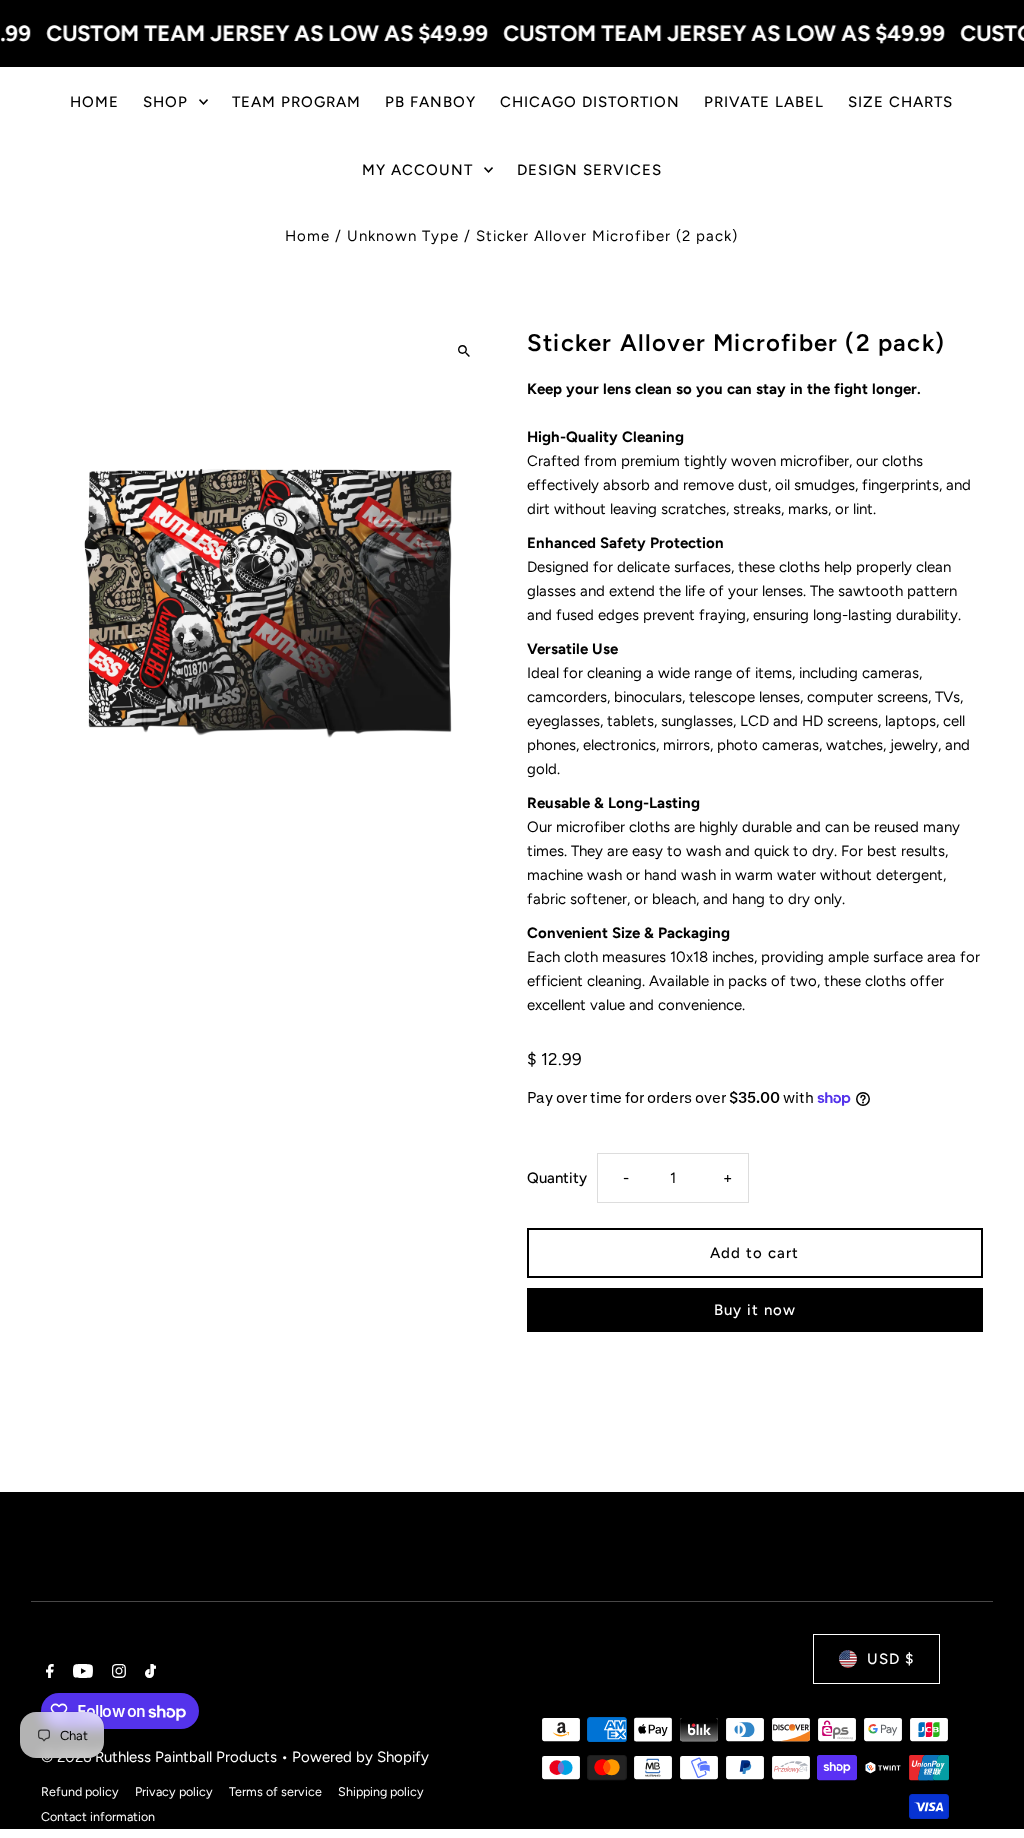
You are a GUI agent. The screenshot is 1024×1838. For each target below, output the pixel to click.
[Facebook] (47, 1673)
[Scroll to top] (981, 1785)
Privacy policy (174, 1791)
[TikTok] (148, 1673)
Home (307, 236)
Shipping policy (381, 1791)
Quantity (557, 1178)
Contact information (98, 1816)
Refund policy (80, 1791)
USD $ (890, 1659)
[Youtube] (80, 1673)
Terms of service (275, 1791)
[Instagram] (116, 1673)
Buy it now (755, 1310)
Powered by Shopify (360, 1757)
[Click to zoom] (464, 350)
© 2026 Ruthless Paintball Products (161, 1757)
